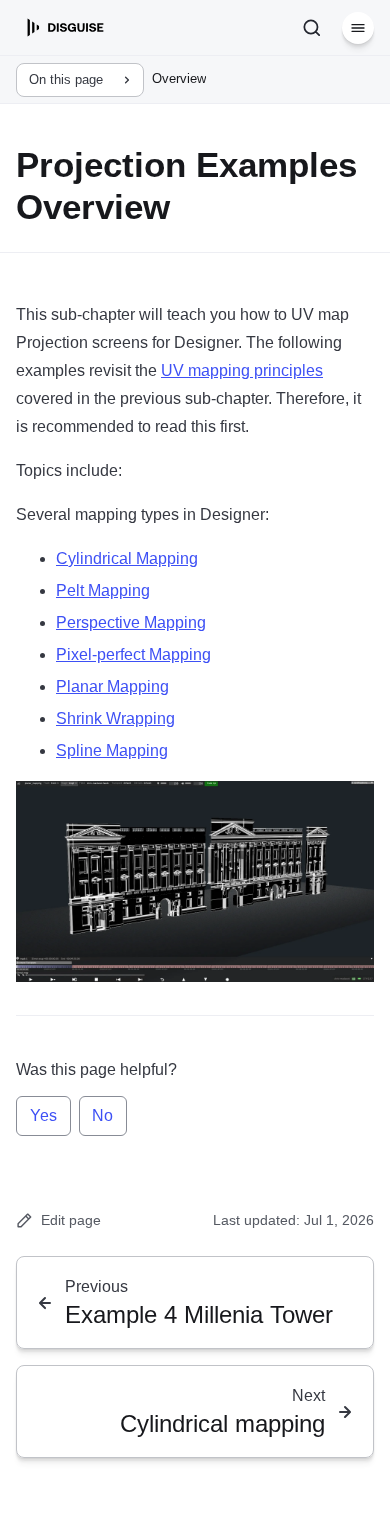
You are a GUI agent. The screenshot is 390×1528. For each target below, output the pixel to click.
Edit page (71, 1220)
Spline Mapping (112, 750)
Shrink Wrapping (115, 718)
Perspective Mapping (131, 622)
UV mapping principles (242, 370)
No (102, 1115)
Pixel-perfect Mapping (133, 654)
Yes (43, 1115)
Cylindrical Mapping (127, 558)
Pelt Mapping (103, 590)
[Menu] (358, 28)
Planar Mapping (112, 686)
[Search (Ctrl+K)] (312, 28)
